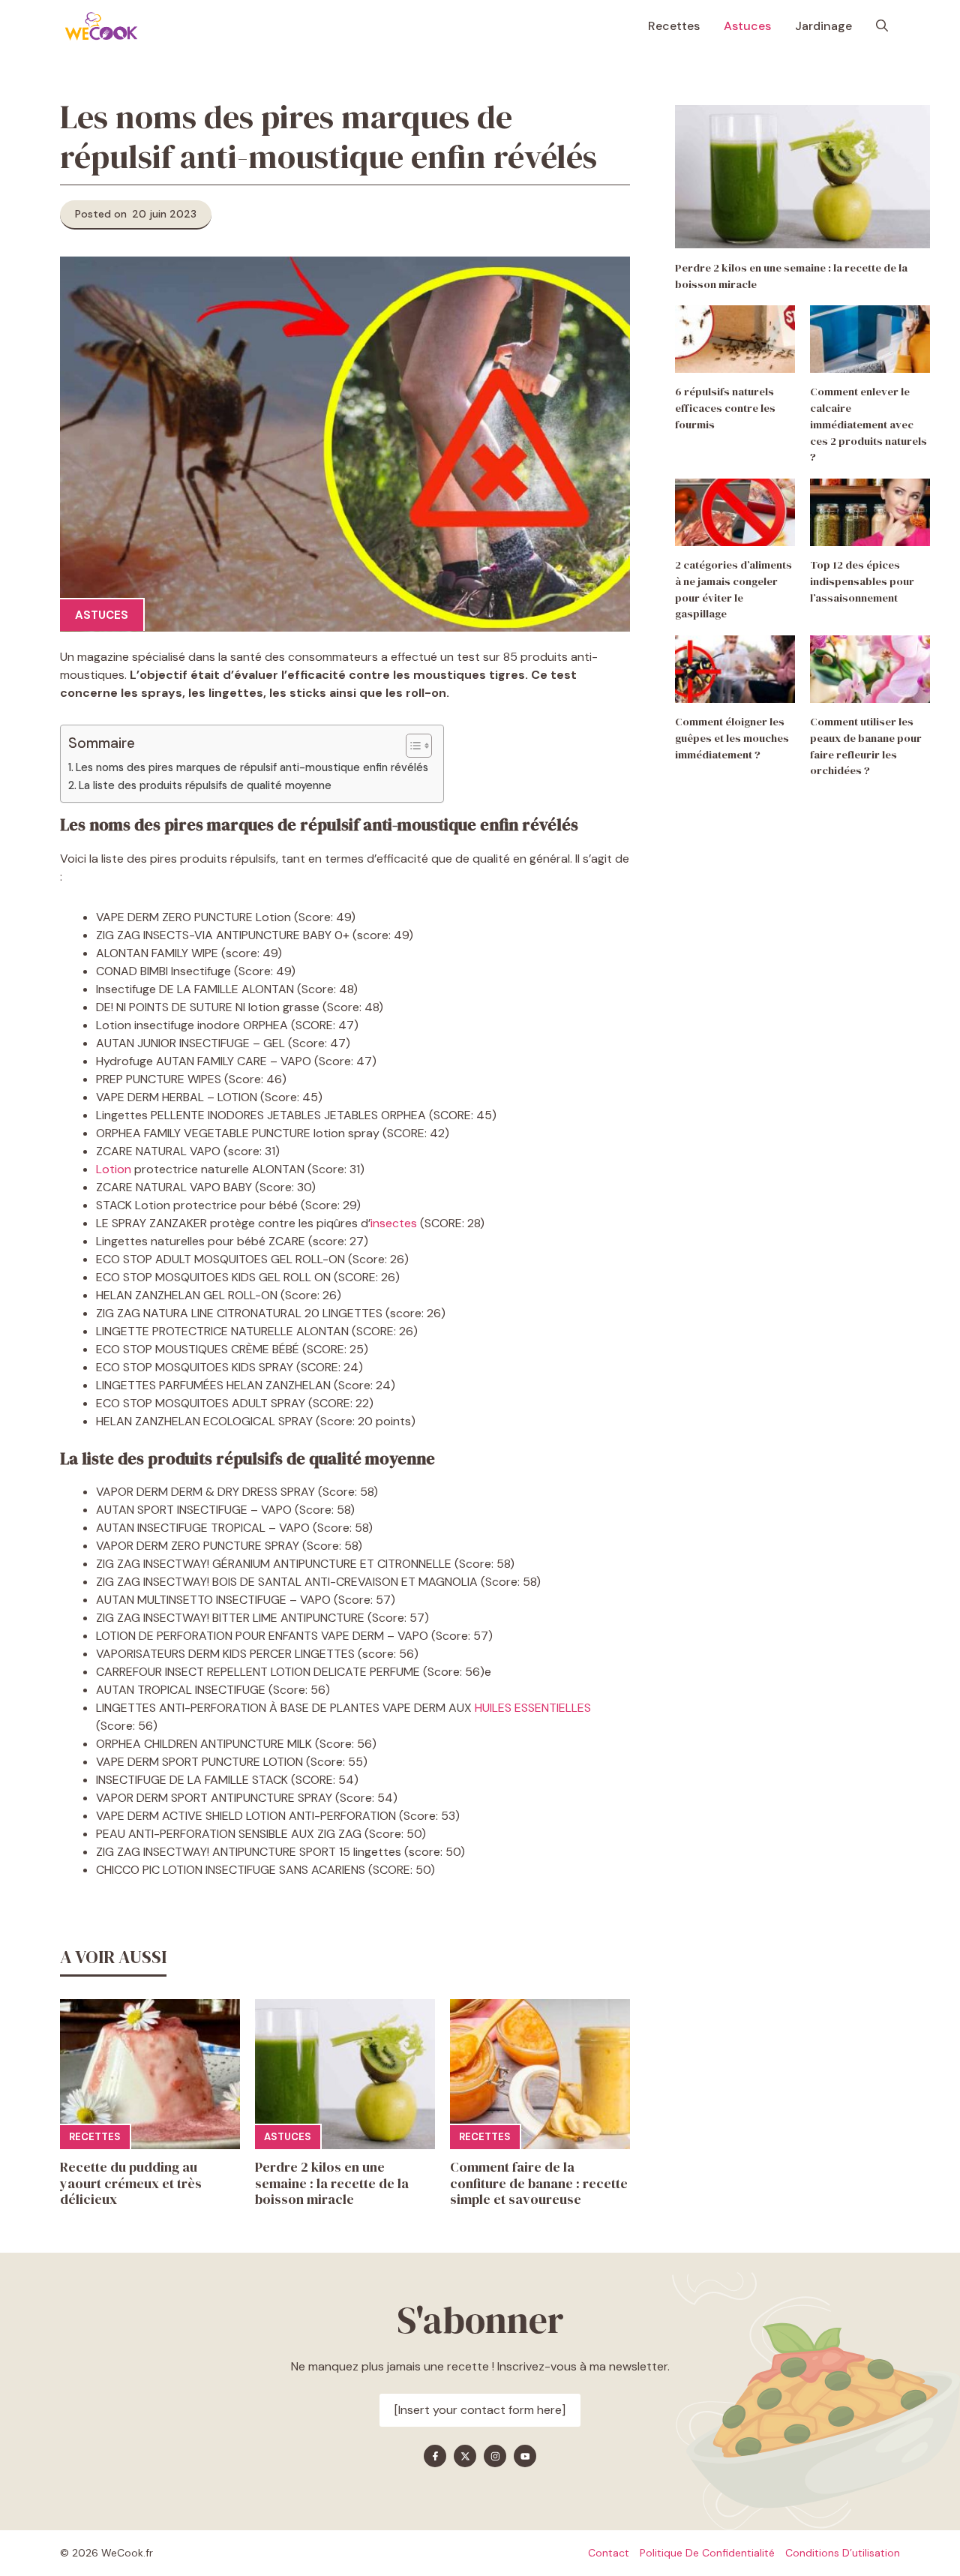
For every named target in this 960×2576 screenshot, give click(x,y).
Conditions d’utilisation (843, 2553)
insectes (394, 1223)
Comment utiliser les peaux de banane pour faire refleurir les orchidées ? (866, 747)
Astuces (747, 26)
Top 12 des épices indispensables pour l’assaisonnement (862, 582)
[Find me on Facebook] (435, 2456)
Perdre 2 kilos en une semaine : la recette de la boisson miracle (332, 2183)
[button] (882, 26)
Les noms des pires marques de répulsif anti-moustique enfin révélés (252, 767)
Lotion (114, 1169)
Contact (609, 2553)
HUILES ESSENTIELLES (531, 1708)
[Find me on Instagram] (495, 2456)
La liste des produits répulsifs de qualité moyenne (207, 785)
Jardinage (823, 26)
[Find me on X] (465, 2456)
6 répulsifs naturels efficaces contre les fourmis (725, 409)
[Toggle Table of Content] (411, 746)
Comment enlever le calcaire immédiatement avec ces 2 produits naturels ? (868, 425)
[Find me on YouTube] (525, 2456)
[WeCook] (101, 26)
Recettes (674, 26)
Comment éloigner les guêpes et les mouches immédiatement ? (732, 739)
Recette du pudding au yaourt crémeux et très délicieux (131, 2183)
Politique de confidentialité (707, 2553)
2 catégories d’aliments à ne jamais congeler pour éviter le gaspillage (733, 590)
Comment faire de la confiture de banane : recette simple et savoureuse (539, 2183)
